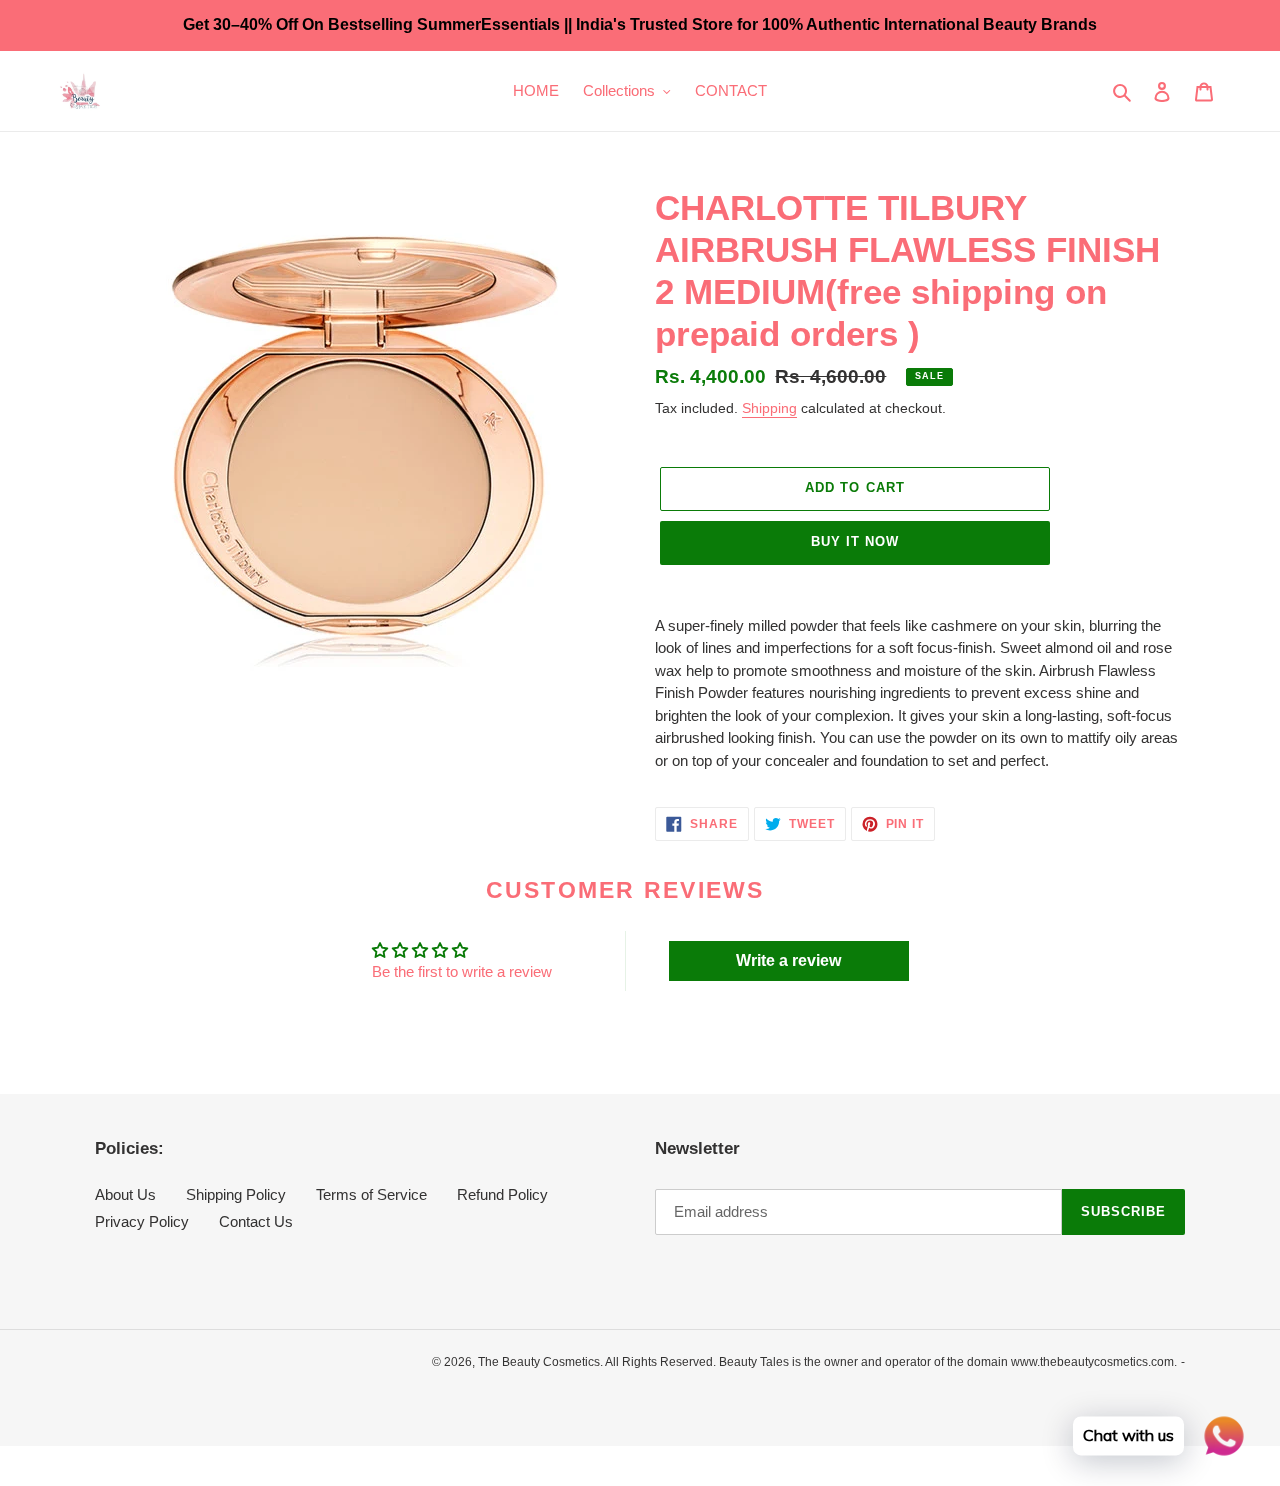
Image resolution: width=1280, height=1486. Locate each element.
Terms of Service (371, 1194)
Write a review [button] (788, 960)
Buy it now (855, 541)
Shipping (769, 408)
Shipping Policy (236, 1194)
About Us (125, 1194)
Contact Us (256, 1221)
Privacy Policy (142, 1221)
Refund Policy (502, 1194)
